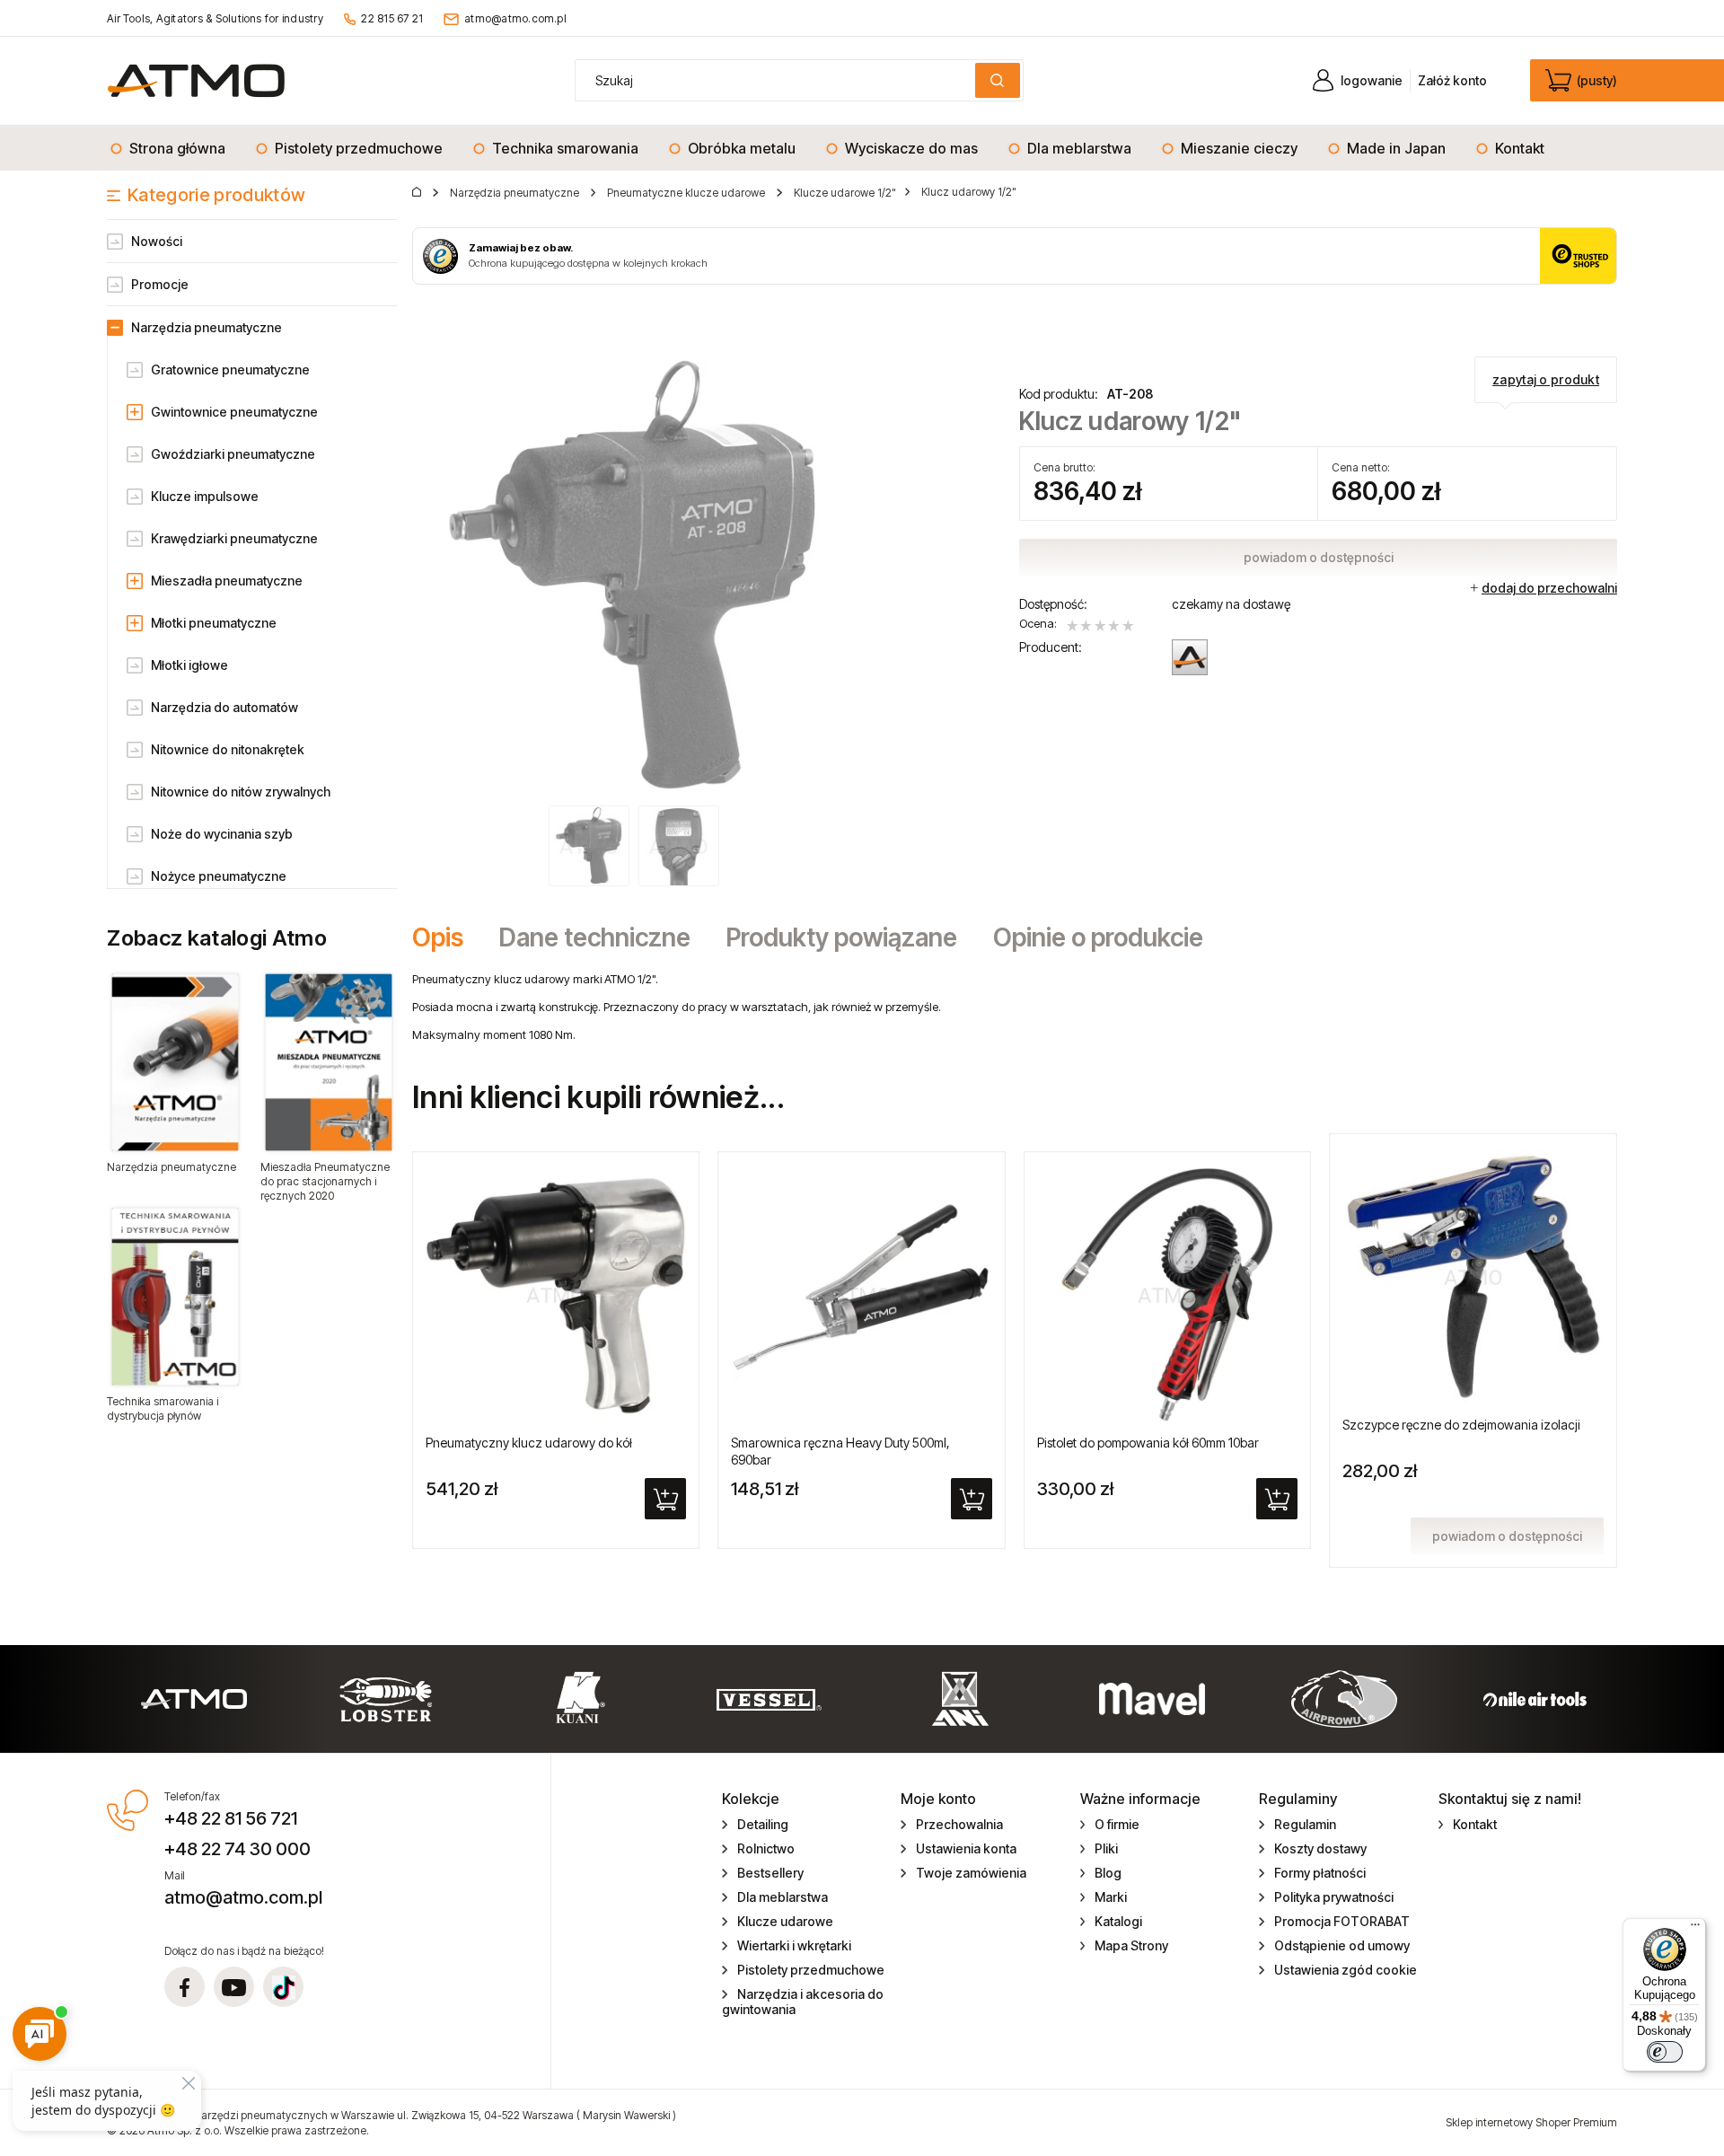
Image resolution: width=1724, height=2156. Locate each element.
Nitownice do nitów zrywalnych (241, 792)
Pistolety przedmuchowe (811, 1970)
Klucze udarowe (785, 1921)
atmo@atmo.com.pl (515, 18)
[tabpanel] (1015, 1007)
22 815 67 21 (392, 18)
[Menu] (1695, 1929)
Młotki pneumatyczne (214, 623)
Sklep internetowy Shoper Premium (1531, 2122)
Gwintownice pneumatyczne (234, 412)
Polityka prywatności (1334, 1897)
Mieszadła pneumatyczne (227, 581)
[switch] (1665, 2052)
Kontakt (1475, 1824)
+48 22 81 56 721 (231, 1818)
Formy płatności (1320, 1873)
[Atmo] (1190, 657)
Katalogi (1118, 1921)
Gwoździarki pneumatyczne (233, 454)
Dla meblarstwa (783, 1897)
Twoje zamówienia (971, 1873)
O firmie (1117, 1824)
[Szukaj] (998, 80)
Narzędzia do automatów (224, 707)
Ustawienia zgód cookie (1346, 1970)
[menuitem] (173, 148)
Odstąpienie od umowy (1342, 1945)
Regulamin (1305, 1824)
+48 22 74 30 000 (237, 1849)
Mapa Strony (1131, 1945)
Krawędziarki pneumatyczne (234, 538)
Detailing (763, 1824)
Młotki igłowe (189, 665)
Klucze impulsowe (205, 496)
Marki (1111, 1897)
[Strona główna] (196, 80)
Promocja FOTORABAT (1342, 1921)
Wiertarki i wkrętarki (794, 1945)
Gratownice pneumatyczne (230, 370)
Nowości (157, 241)
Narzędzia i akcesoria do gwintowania (803, 2002)
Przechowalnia (959, 1824)
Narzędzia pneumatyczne (207, 327)
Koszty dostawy (1320, 1848)
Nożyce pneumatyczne (219, 876)
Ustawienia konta (966, 1848)
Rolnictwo (766, 1848)
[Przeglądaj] (175, 1062)
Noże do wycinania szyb (222, 834)
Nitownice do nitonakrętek (228, 749)
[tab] (447, 937)
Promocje (160, 284)
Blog (1108, 1873)
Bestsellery (770, 1873)
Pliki (1106, 1848)
